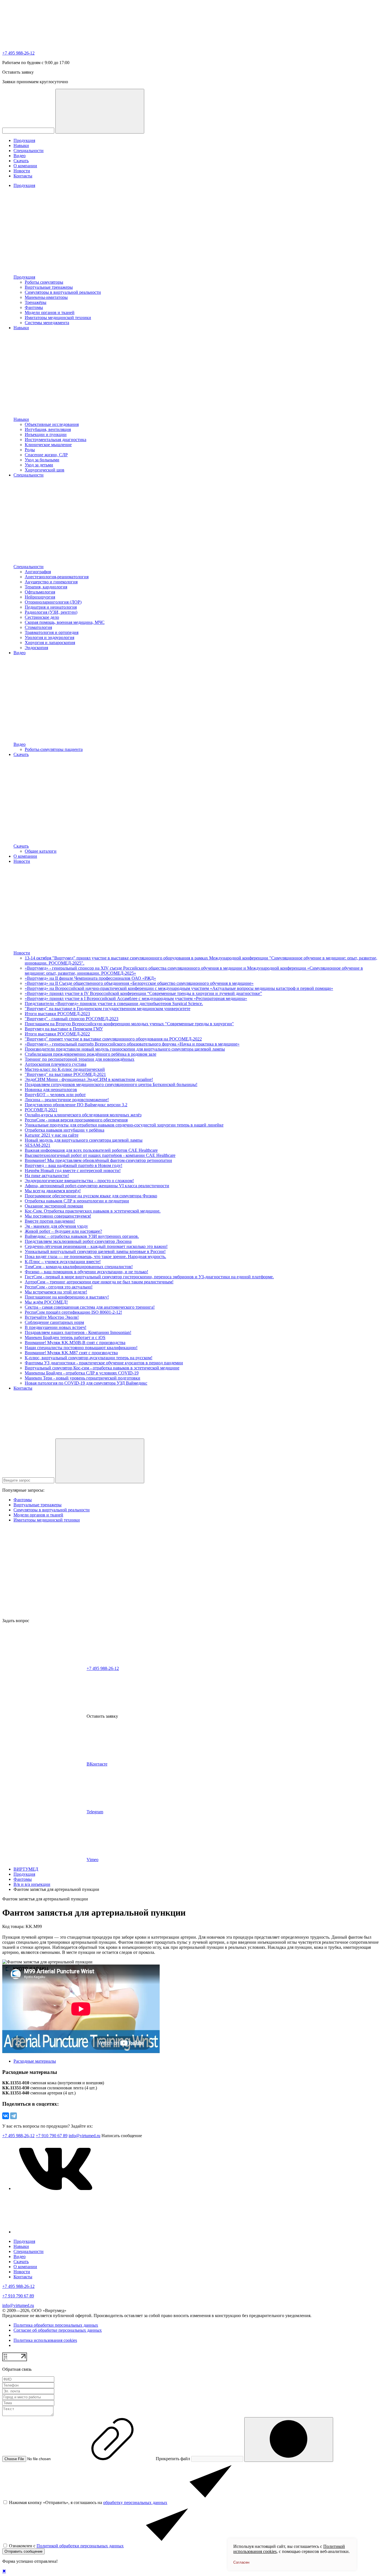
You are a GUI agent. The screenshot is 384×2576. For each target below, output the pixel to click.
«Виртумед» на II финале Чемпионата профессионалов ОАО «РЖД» (90, 978)
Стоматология (38, 627)
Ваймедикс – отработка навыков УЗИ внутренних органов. (82, 1236)
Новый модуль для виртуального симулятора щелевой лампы (84, 1140)
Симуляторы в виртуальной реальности (63, 292)
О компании (25, 166)
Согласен (241, 2562)
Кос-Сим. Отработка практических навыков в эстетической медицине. (93, 1211)
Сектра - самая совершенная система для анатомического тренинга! (90, 1307)
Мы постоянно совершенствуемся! (58, 1216)
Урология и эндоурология (49, 637)
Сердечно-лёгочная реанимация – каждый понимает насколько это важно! (96, 1246)
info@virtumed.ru (18, 2305)
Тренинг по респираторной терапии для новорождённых (80, 1059)
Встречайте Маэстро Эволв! (52, 1317)
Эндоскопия (36, 648)
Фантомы (34, 307)
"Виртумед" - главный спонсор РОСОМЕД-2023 (72, 1019)
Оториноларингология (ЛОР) (53, 602)
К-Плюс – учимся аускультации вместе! (63, 1262)
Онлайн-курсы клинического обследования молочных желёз (83, 1115)
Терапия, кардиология (46, 587)
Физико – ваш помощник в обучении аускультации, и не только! (86, 1272)
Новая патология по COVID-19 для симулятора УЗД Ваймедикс (86, 1383)
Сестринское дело (42, 617)
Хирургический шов (45, 470)
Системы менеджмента (47, 323)
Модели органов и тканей (50, 312)
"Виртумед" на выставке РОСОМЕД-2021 (65, 1074)
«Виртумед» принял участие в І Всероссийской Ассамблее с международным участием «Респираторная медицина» (136, 998)
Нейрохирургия (40, 597)
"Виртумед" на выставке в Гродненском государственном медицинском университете (108, 1009)
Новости (22, 171)
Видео (20, 156)
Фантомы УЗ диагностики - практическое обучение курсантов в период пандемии (104, 1363)
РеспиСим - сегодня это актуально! (59, 1287)
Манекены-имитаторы (46, 297)
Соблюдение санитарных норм (54, 1322)
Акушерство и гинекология (51, 582)
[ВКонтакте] (6, 2116)
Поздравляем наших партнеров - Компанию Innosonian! (78, 1332)
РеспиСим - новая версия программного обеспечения (76, 1120)
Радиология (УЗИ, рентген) (51, 612)
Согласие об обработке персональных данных (58, 2330)
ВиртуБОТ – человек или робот (55, 1095)
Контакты (23, 176)
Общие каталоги (41, 851)
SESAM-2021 (38, 1145)
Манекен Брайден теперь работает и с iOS (65, 1337)
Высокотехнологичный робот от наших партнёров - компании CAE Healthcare (100, 1155)
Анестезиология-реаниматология (57, 577)
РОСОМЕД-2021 (41, 1110)
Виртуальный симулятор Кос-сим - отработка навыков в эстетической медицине (102, 1368)
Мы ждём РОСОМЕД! (46, 1302)
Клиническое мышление (48, 445)
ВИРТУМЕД (26, 1869)
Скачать (21, 161)
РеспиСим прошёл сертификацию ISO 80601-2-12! (73, 1312)
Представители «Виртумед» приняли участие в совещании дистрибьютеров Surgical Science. (114, 1003)
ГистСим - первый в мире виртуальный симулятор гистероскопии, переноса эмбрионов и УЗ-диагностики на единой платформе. (149, 1277)
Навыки (21, 145)
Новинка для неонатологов (51, 1090)
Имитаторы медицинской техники (58, 318)
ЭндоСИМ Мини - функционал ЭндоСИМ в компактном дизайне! (89, 1079)
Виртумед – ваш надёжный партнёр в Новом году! (74, 1165)
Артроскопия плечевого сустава (56, 1064)
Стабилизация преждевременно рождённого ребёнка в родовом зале (91, 1054)
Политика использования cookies (45, 2340)
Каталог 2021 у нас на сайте (52, 1135)
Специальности (29, 151)
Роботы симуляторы (44, 282)
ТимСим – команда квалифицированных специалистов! (79, 1267)
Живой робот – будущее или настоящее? (63, 1231)
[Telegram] (13, 2116)
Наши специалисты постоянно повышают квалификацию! (81, 1348)
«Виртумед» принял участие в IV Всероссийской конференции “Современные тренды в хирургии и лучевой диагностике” (143, 993)
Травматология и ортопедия (52, 632)
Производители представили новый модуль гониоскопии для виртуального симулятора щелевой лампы (125, 1049)
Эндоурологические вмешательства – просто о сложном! (79, 1181)
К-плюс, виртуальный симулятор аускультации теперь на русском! (89, 1358)
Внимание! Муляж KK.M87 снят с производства (71, 1353)
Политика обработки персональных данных (56, 2325)
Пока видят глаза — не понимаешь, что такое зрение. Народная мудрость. (95, 1257)
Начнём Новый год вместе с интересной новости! (73, 1170)
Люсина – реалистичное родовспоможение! (67, 1100)
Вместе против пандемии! (50, 1221)
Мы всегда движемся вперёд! (53, 1191)
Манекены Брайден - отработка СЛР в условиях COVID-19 (82, 1373)
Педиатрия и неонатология (51, 607)
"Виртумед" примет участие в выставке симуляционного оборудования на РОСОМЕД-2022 (113, 1039)
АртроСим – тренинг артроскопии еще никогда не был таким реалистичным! (99, 1282)
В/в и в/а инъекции (32, 1884)
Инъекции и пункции (46, 434)
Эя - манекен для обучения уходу (56, 1226)
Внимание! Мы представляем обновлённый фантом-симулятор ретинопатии (98, 1160)
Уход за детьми (39, 465)
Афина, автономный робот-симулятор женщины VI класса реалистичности (97, 1186)
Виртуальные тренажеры (49, 287)
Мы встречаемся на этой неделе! (56, 1292)
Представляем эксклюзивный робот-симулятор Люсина (78, 1241)
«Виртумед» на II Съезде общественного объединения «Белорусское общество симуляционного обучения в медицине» (139, 983)
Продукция (24, 140)
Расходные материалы (35, 2061)
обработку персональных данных (135, 2502)
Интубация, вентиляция (48, 429)
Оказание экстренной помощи (54, 1206)
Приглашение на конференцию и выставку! (67, 1297)
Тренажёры (36, 302)
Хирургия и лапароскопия (50, 643)
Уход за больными (42, 460)
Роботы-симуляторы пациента (54, 749)
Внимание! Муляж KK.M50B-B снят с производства (75, 1343)
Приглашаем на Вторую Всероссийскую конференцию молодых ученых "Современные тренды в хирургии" (129, 1024)
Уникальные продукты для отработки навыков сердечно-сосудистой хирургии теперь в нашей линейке (124, 1125)
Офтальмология (40, 592)
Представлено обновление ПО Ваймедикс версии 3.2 (76, 1105)
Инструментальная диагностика (56, 440)
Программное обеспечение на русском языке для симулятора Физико (91, 1196)
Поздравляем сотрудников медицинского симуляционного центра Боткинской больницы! (111, 1084)
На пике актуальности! (47, 1176)
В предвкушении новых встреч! (56, 1327)
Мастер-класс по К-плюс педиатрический (65, 1069)
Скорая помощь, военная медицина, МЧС (65, 622)
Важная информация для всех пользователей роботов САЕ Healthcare (91, 1150)
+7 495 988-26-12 (18, 53)
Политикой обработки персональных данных (80, 2546)
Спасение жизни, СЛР (46, 455)
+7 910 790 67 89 (52, 2136)
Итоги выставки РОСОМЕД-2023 (57, 1014)
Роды (30, 450)
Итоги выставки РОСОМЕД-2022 (57, 1034)
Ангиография (38, 572)
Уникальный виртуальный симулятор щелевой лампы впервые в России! (95, 1251)
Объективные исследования (52, 424)
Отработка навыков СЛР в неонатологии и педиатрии (77, 1201)
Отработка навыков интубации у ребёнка (65, 1130)
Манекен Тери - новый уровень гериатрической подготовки (83, 1378)
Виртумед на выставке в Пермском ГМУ (64, 1029)
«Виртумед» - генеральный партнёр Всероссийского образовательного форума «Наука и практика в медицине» (132, 1044)
